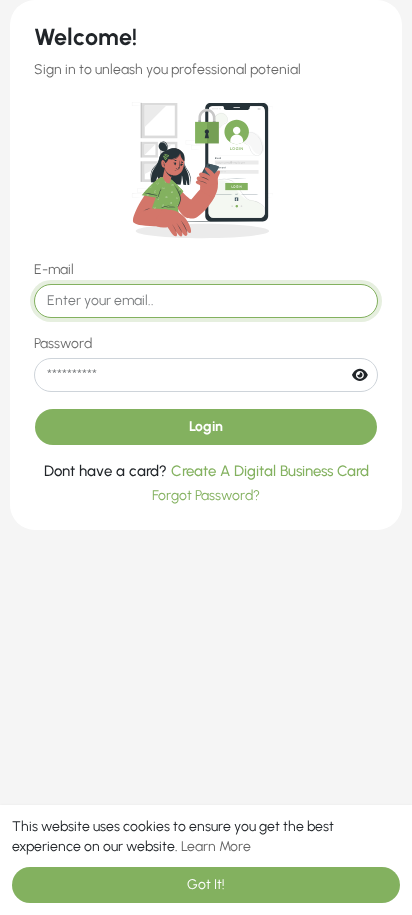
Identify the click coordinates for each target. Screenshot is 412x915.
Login (206, 426)
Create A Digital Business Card (270, 471)
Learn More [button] (216, 846)
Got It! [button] (206, 884)
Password (63, 343)
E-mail (54, 269)
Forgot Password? (206, 495)
